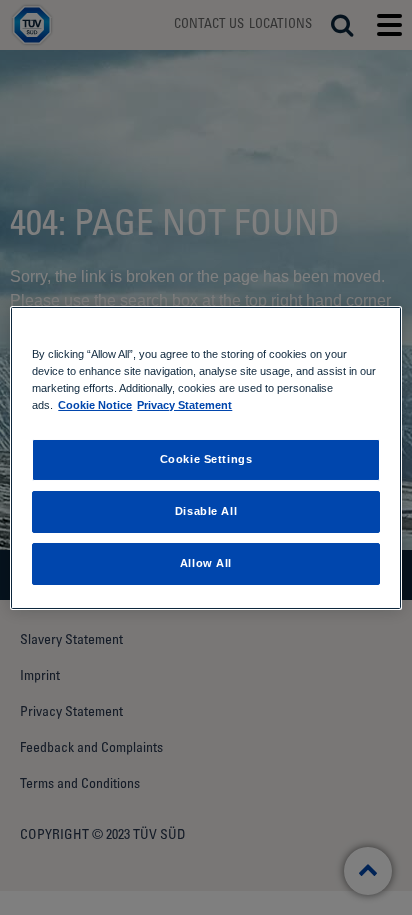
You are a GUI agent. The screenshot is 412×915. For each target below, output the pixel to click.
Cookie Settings (206, 459)
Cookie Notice (95, 405)
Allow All (206, 563)
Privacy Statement (184, 405)
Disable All (206, 511)
